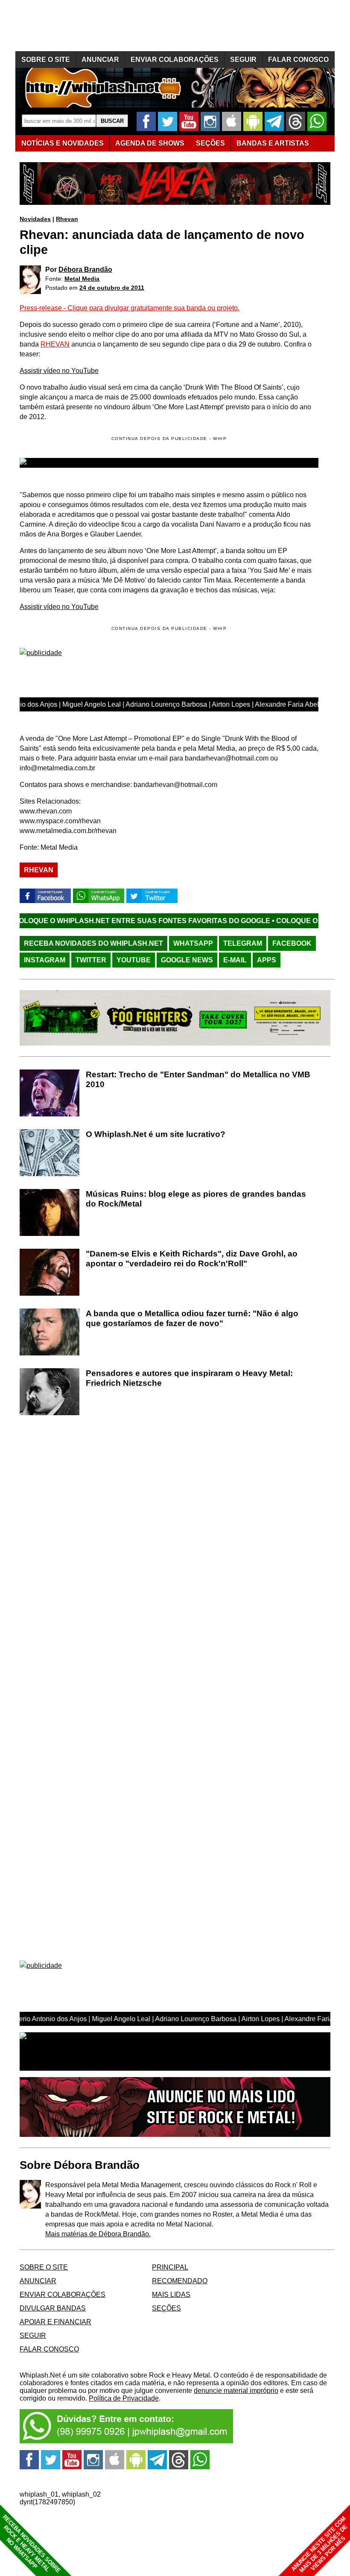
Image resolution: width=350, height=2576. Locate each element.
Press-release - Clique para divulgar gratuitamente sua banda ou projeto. (130, 308)
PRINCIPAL (170, 2267)
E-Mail (235, 960)
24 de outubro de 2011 (112, 288)
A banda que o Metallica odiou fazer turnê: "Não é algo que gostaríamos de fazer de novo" (192, 1318)
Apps (267, 960)
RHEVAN (55, 344)
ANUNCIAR (100, 60)
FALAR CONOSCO (298, 60)
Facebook (292, 943)
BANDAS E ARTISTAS (273, 143)
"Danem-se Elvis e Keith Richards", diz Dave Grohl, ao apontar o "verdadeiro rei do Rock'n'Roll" (192, 1259)
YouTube (134, 960)
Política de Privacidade (124, 2398)
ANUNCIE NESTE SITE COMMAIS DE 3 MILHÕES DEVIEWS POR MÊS (319, 2545)
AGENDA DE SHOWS (150, 143)
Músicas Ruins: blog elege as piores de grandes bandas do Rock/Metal (196, 1199)
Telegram (243, 943)
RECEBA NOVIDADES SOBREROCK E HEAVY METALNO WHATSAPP (31, 2544)
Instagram (45, 960)
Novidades (35, 219)
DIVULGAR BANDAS (53, 2308)
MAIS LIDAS (171, 2295)
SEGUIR (243, 60)
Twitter (91, 960)
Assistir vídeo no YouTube (59, 371)
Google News (187, 960)
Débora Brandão (85, 270)
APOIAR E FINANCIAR (55, 2322)
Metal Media (82, 279)
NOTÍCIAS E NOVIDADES (63, 143)
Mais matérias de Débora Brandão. (98, 2234)
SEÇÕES (210, 143)
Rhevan (67, 219)
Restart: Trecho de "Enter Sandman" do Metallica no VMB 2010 (198, 1079)
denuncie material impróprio (236, 2391)
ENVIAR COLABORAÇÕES (175, 60)
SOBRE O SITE (46, 60)
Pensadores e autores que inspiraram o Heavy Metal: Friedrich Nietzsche (189, 1378)
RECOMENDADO (180, 2281)
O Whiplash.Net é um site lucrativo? (156, 1134)
